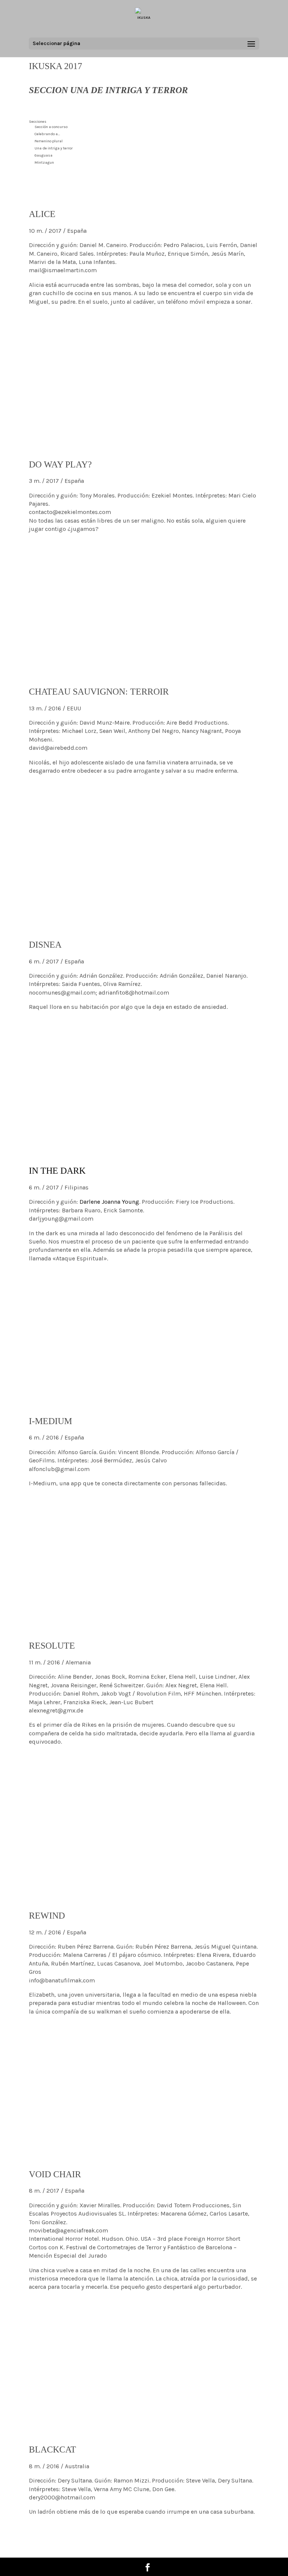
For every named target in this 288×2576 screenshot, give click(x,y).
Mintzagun (44, 163)
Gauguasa (43, 155)
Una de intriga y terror (54, 148)
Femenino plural (49, 141)
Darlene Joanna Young (109, 1202)
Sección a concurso (51, 127)
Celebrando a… (47, 134)
